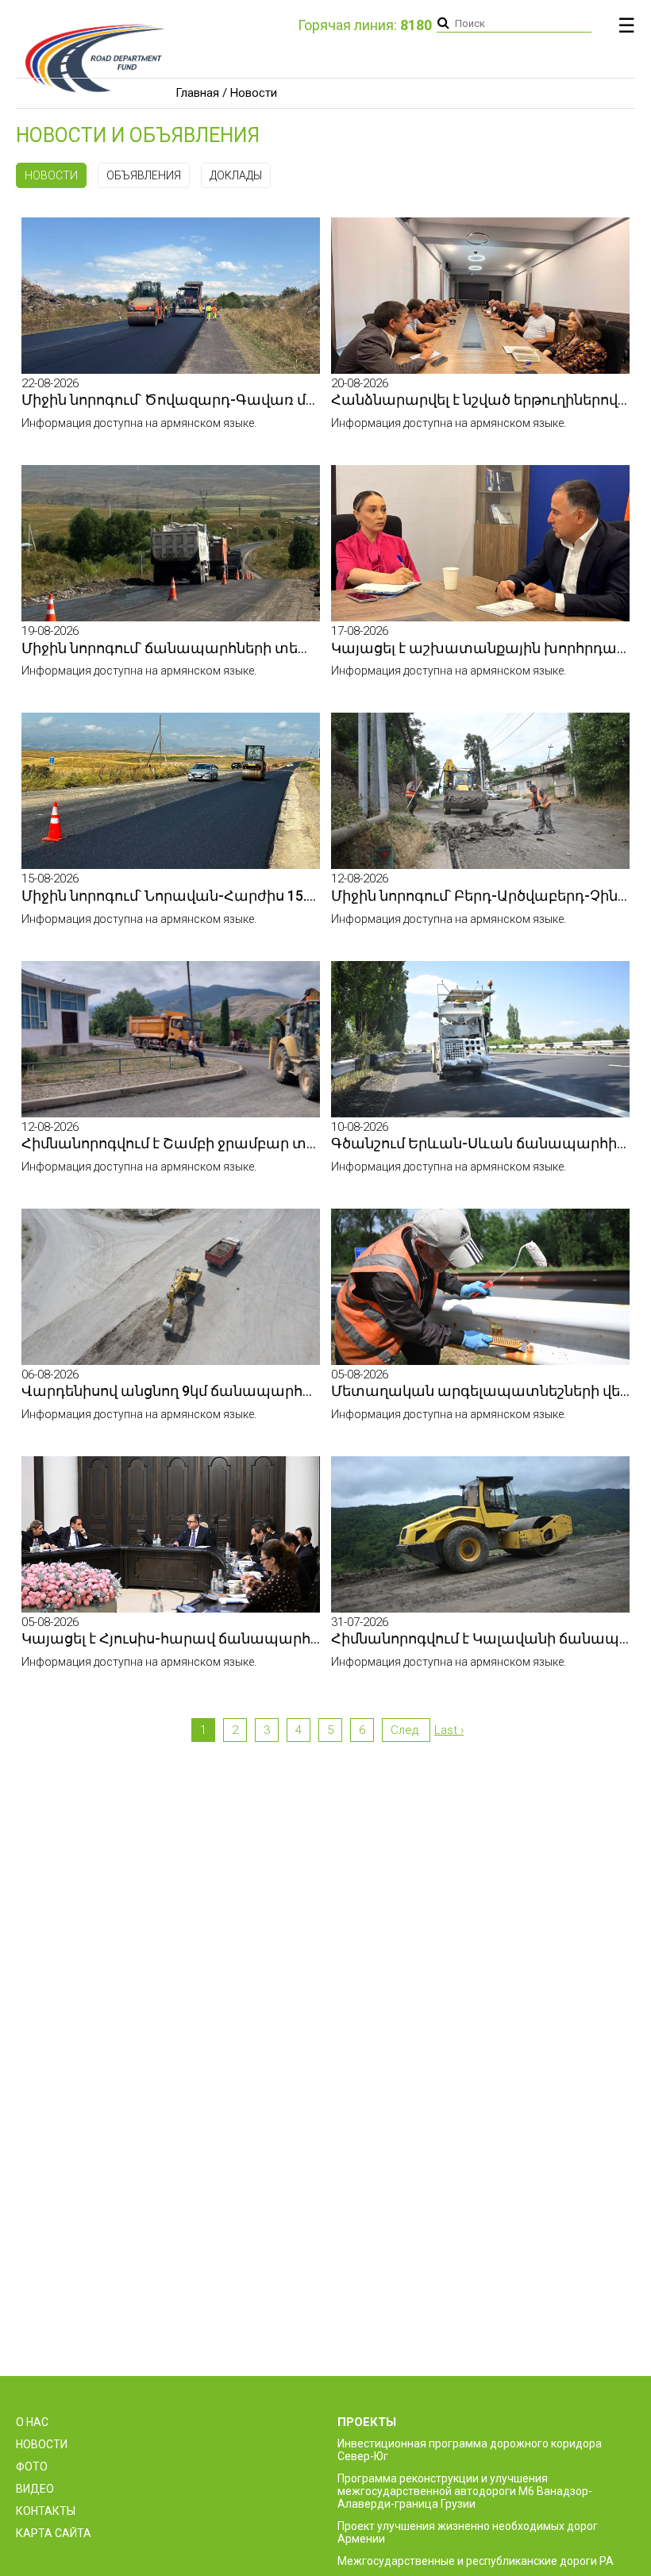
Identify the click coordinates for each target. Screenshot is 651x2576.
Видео (35, 2489)
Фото (32, 2466)
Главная (197, 93)
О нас (32, 2422)
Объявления (144, 175)
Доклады (236, 175)
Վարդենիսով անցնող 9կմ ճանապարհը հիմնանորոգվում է (236, 1391)
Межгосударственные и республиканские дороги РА (476, 2561)
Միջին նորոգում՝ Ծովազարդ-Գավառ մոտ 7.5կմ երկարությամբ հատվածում (300, 400)
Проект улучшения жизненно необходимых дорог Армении (468, 2532)
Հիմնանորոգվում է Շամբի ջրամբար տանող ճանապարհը (236, 1143)
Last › (449, 1730)
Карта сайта (54, 2533)
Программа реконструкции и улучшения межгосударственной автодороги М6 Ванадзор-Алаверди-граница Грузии (465, 2491)
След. (406, 1730)
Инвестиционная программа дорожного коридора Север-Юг (470, 2450)
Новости (51, 175)
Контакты (46, 2511)
